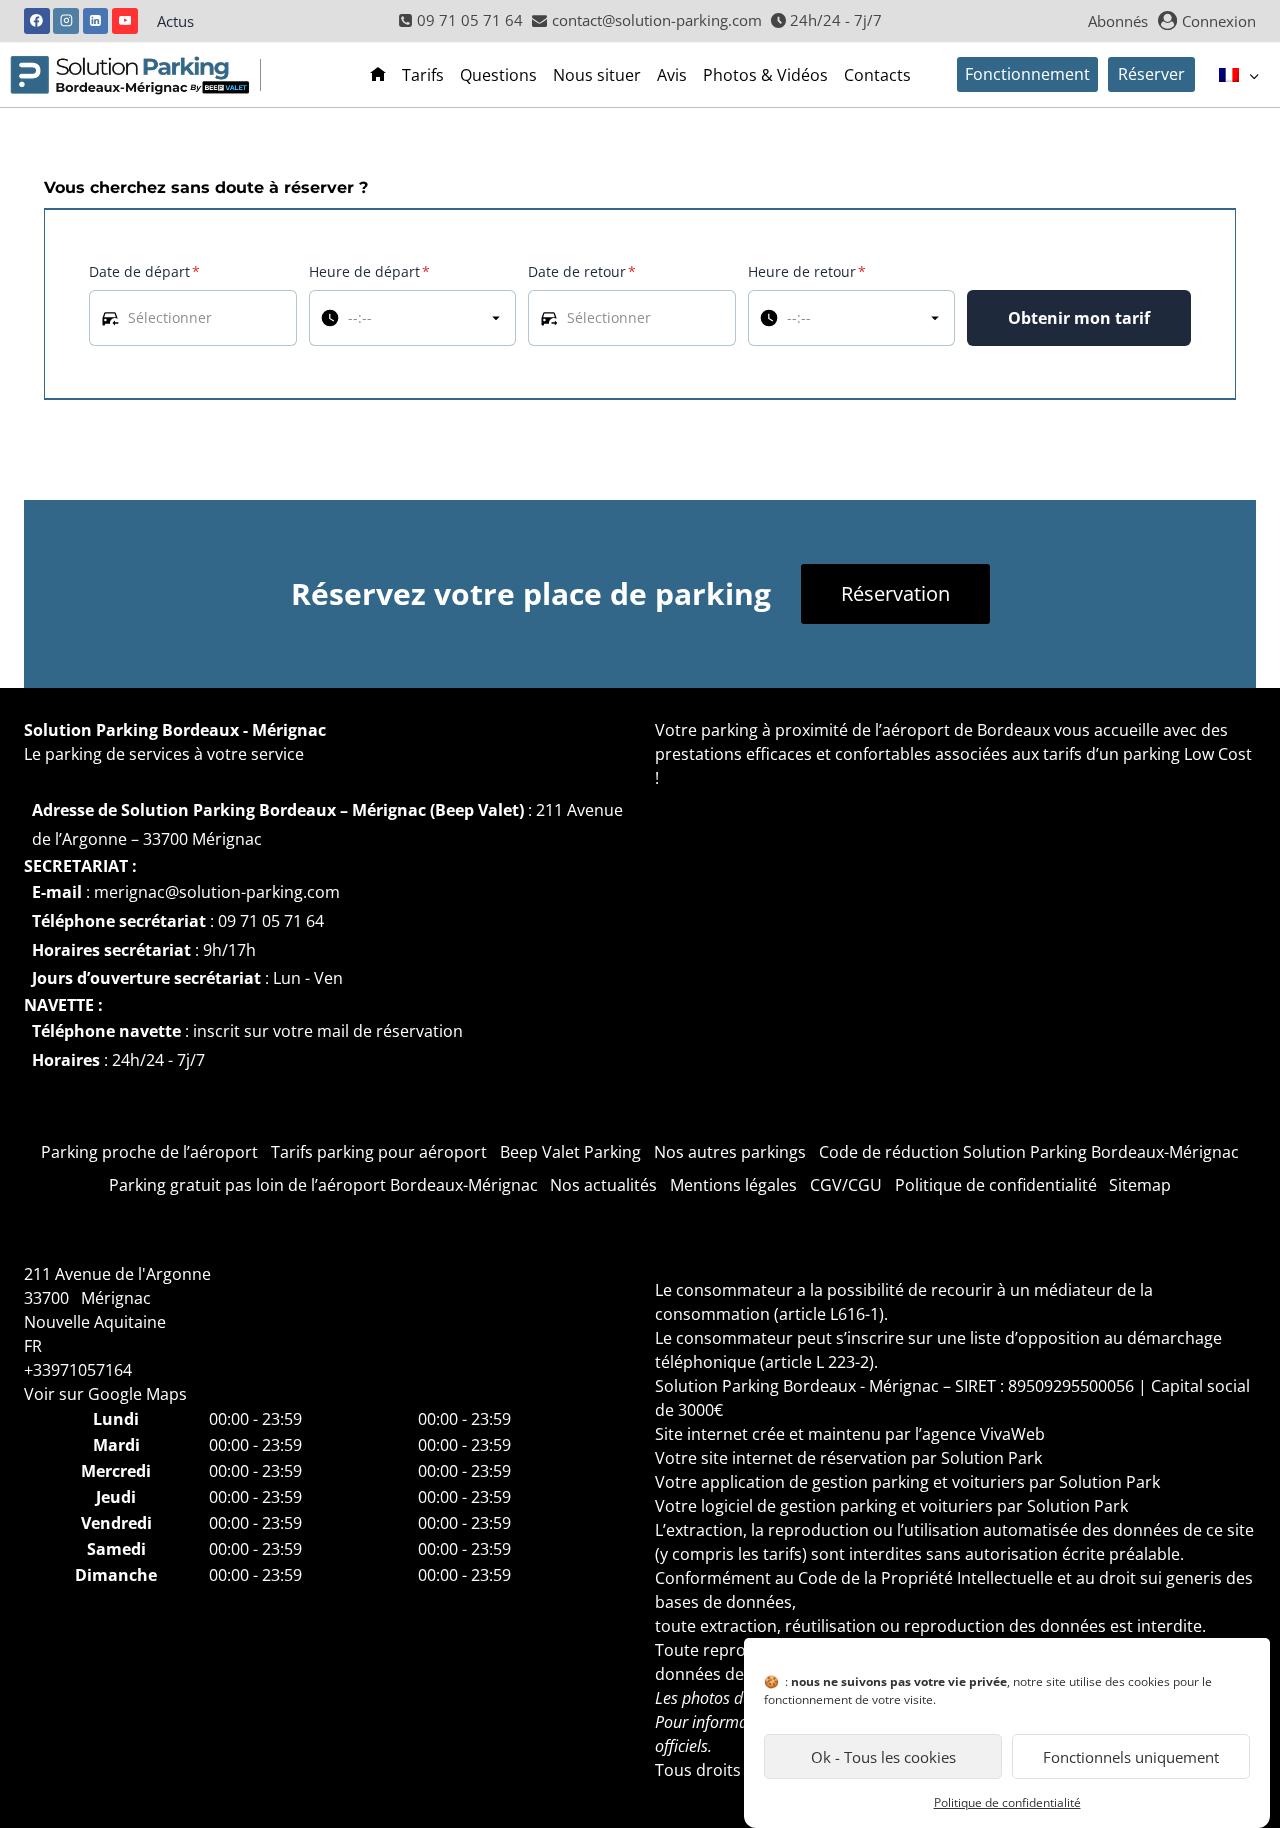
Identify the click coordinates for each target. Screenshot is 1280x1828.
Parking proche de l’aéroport (149, 1152)
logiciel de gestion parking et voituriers (847, 1506)
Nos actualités (603, 1185)
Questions (498, 75)
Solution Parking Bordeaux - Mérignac (175, 730)
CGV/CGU (846, 1185)
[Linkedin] (96, 21)
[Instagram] (66, 21)
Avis (672, 75)
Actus (175, 21)
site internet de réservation (804, 1458)
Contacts (877, 75)
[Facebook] (37, 21)
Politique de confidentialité (1007, 1802)
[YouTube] (125, 21)
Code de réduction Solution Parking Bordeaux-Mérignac (1029, 1152)
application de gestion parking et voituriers (863, 1482)
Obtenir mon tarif (1079, 318)
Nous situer (597, 75)
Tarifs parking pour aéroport (379, 1152)
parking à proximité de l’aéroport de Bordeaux (875, 730)
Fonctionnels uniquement (1131, 1757)
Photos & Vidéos (765, 75)
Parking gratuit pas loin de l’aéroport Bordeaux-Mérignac (323, 1185)
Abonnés (1118, 21)
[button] (193, 318)
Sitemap (1140, 1185)
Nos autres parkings (730, 1152)
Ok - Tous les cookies (883, 1757)
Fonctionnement (1027, 74)
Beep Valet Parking (570, 1152)
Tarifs (423, 75)
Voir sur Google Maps (105, 1394)
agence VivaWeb (983, 1434)
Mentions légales (733, 1185)
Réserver (1151, 74)
